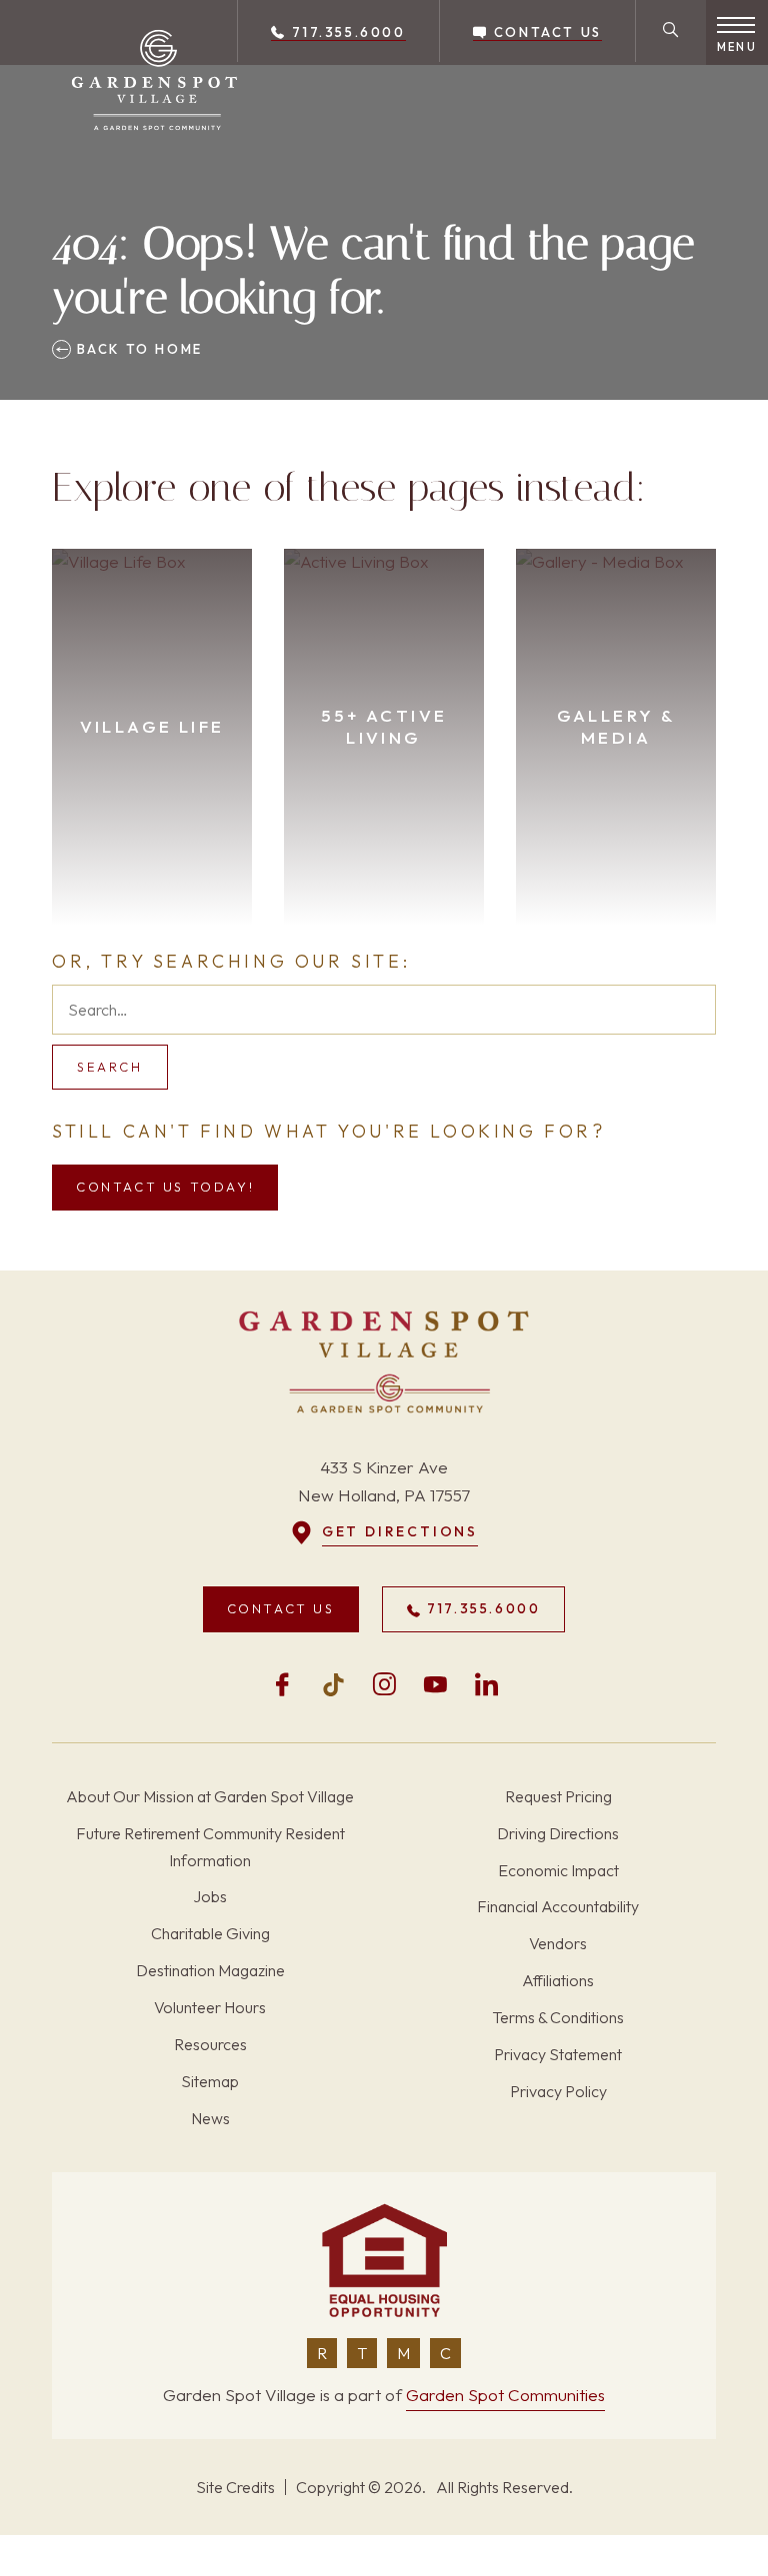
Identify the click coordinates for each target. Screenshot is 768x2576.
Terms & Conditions (558, 2017)
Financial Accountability (558, 1906)
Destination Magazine (210, 1970)
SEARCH (110, 1067)
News (210, 2118)
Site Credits (235, 2487)
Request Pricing (558, 1796)
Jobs (210, 1896)
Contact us (545, 32)
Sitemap (210, 2081)
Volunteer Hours (210, 2007)
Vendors (558, 1943)
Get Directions (400, 1531)
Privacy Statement (558, 2054)
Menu (737, 47)
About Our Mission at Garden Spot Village (210, 1796)
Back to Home (137, 349)
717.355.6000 (346, 32)
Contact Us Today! (165, 1187)
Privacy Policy (558, 2091)
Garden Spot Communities (505, 2395)
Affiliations (558, 1980)
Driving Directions (558, 1833)
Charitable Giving (210, 1933)
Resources (210, 2044)
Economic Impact (558, 1870)
